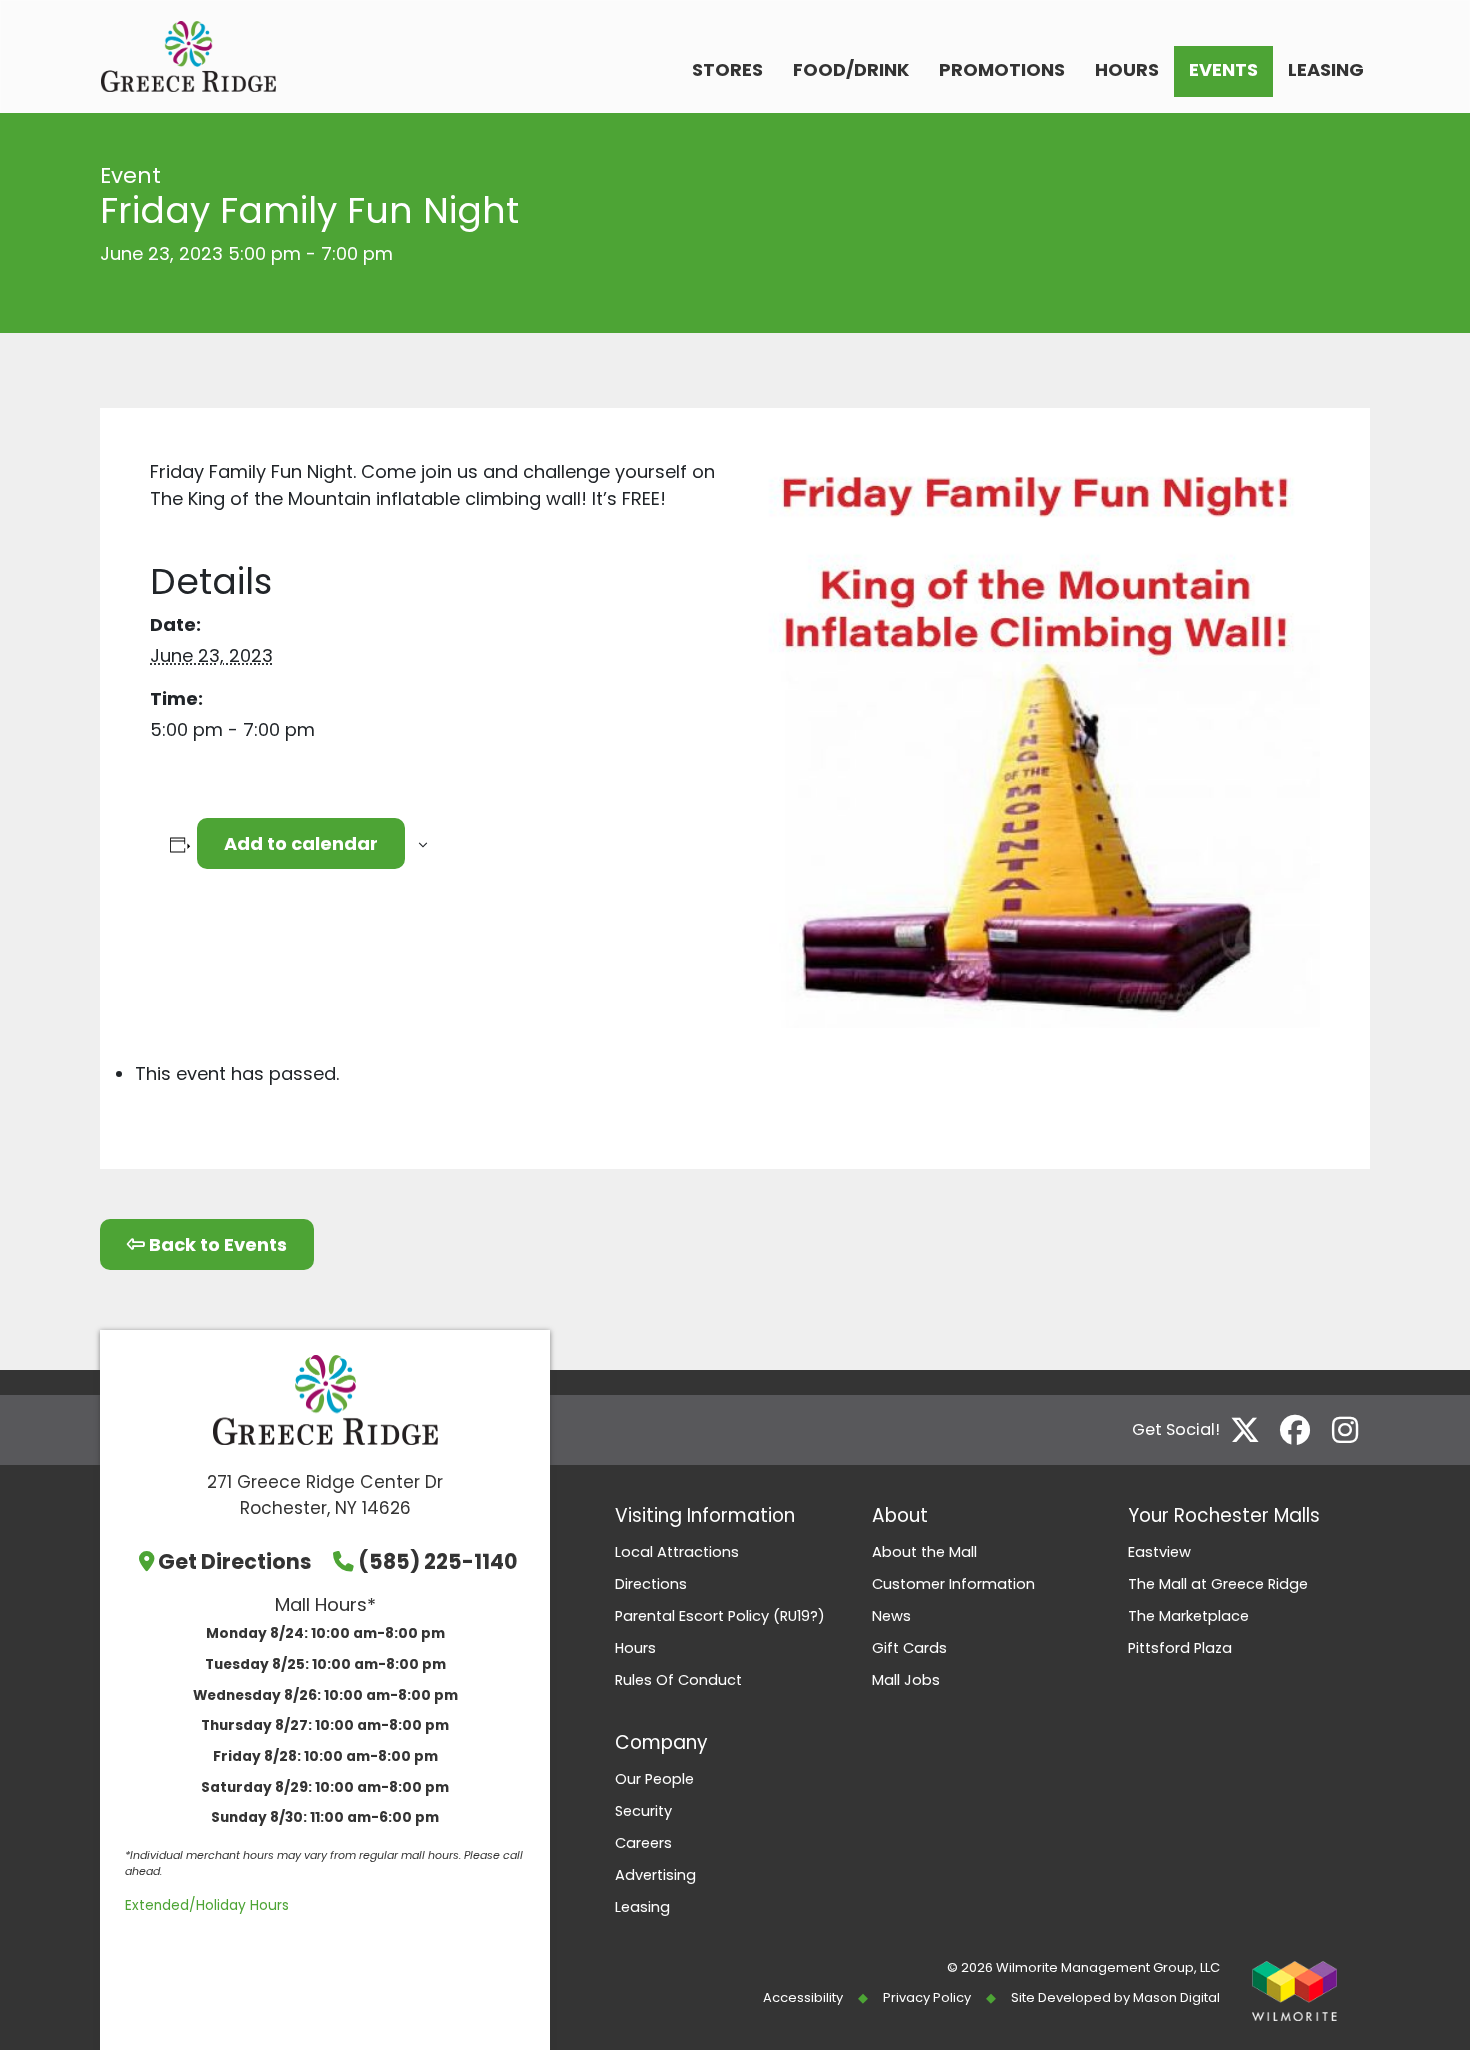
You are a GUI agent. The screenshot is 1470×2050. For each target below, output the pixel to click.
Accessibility (803, 1997)
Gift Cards (909, 1648)
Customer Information (953, 1584)
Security (643, 1811)
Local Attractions (677, 1552)
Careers (643, 1843)
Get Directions (235, 1561)
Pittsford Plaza (1180, 1648)
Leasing (1326, 69)
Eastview (1159, 1552)
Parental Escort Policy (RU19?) (720, 1616)
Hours (1127, 69)
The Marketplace (1188, 1616)
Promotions (1002, 69)
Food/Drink (851, 69)
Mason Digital (1176, 1997)
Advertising (655, 1875)
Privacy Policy (927, 1997)
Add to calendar (301, 843)
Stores (727, 69)
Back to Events (216, 1244)
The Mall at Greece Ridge (1218, 1584)
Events (1223, 69)
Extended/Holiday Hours (207, 1905)
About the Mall (924, 1552)
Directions (651, 1584)
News (891, 1616)
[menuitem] (727, 71)
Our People (654, 1779)
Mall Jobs (906, 1680)
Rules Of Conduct (678, 1680)
